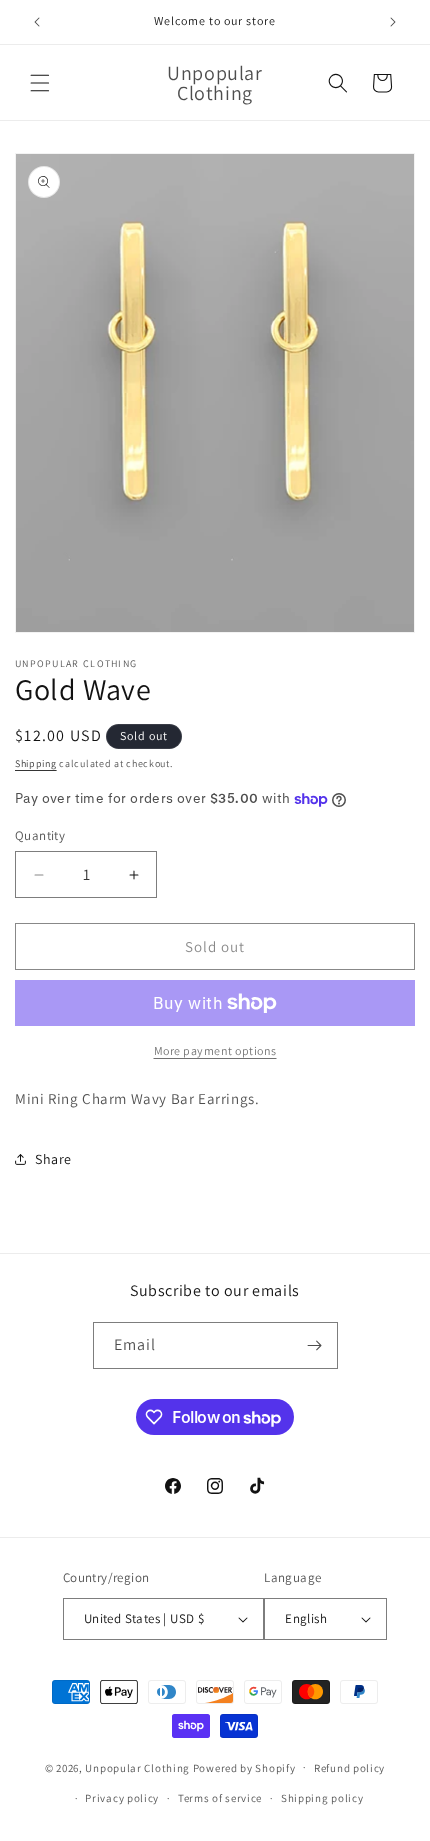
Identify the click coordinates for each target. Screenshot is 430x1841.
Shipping (36, 763)
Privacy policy (122, 1798)
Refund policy (349, 1768)
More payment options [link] (215, 1050)
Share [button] (53, 1159)
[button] (40, 83)
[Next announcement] (393, 22)
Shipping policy (322, 1798)
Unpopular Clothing (137, 1767)
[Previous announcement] (37, 22)
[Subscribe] (315, 1345)
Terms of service (220, 1798)
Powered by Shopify (244, 1767)
